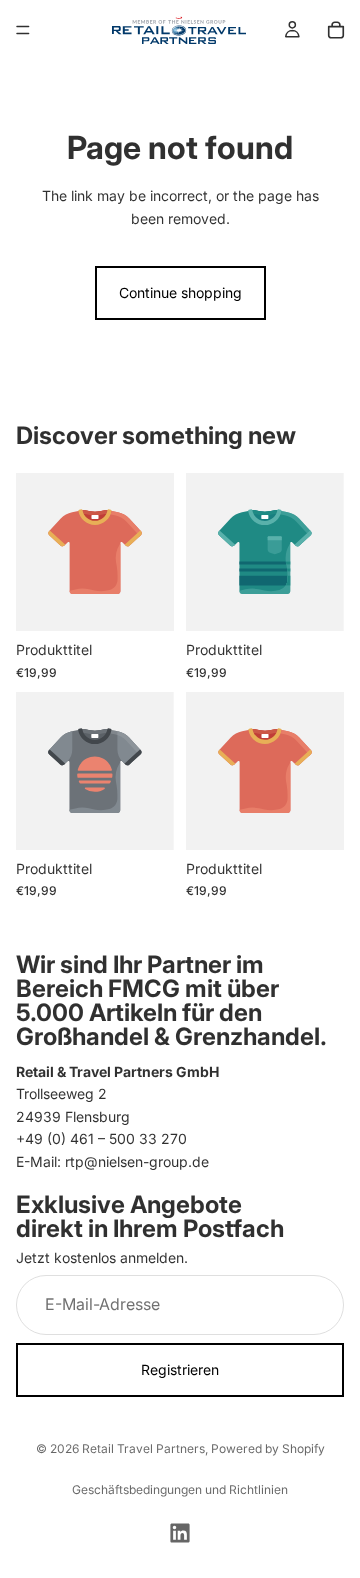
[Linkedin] (180, 1533)
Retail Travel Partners (143, 1448)
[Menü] (23, 30)
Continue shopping (180, 292)
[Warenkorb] (336, 30)
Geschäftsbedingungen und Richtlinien (180, 1489)
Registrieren (180, 1369)
